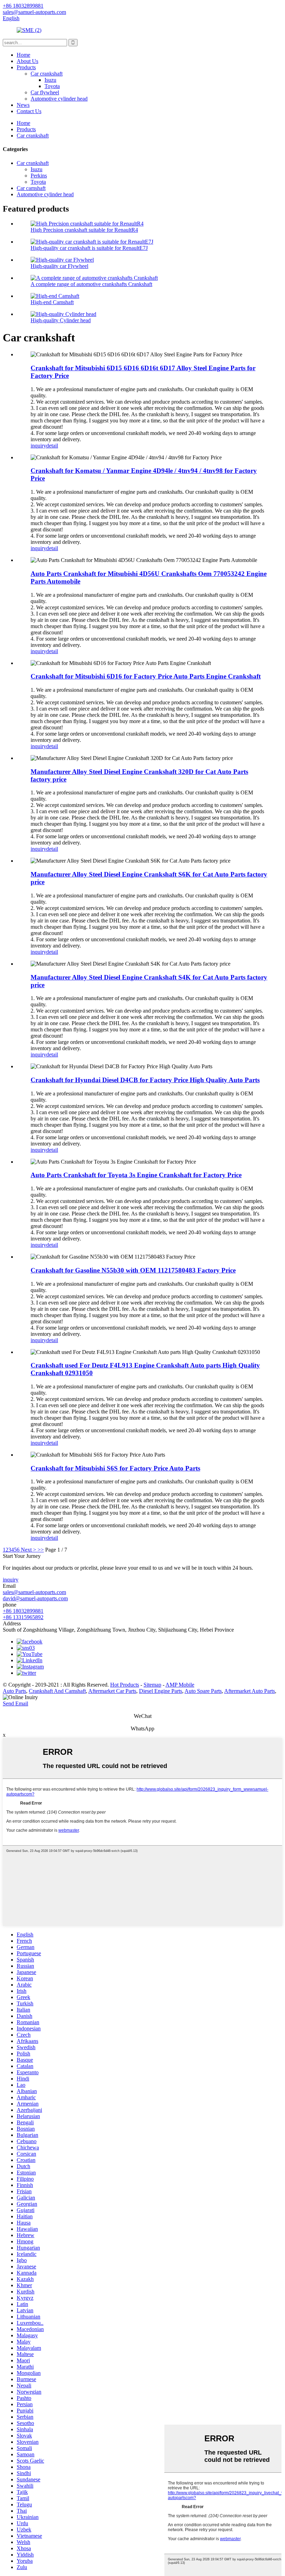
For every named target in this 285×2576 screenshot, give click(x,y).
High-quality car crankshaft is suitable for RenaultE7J (89, 248)
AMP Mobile (180, 1685)
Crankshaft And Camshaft (57, 1691)
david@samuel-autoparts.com (35, 1598)
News (23, 105)
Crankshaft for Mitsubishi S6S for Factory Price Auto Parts (115, 1468)
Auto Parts (14, 1691)
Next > (28, 1550)
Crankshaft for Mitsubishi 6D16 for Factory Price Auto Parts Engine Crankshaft (146, 676)
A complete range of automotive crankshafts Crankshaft (91, 284)
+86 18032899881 (23, 1611)
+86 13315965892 (23, 1617)
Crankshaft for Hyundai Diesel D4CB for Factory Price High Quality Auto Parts (145, 1080)
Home (23, 55)
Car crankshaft (47, 74)
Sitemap (152, 1685)
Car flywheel (45, 92)
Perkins (39, 176)
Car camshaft (31, 188)
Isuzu (50, 80)
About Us (27, 61)
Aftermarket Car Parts (112, 1691)
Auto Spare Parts (203, 1691)
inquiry (38, 446)
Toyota (52, 86)
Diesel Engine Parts (161, 1691)
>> (41, 1550)
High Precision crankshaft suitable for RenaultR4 (84, 230)
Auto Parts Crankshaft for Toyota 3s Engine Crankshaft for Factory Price (136, 1175)
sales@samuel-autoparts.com (34, 1592)
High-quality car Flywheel (59, 266)
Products (26, 67)
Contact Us (29, 111)
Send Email (15, 1703)
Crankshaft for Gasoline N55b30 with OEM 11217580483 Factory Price (133, 1270)
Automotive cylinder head (59, 99)
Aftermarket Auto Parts (250, 1691)
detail (52, 446)
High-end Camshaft (52, 302)
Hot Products (125, 1685)
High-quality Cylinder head (61, 320)
